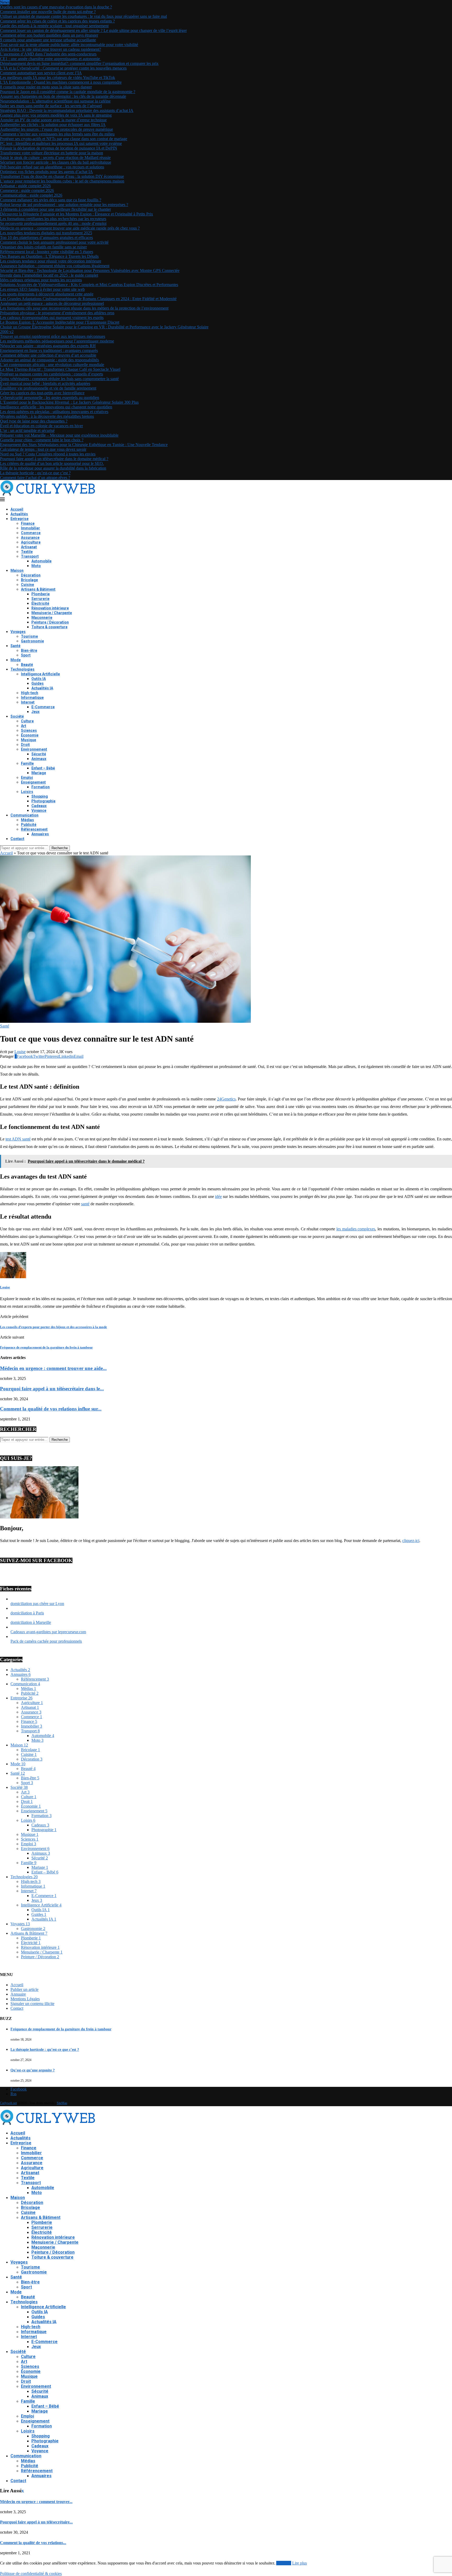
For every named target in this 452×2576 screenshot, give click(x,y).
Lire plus (300, 2563)
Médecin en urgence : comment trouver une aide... (53, 1368)
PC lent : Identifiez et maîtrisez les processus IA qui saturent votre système (61, 143)
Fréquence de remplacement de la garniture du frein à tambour (61, 2029)
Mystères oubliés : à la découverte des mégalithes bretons (47, 416)
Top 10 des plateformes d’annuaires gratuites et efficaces (46, 238)
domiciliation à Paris (27, 1613)
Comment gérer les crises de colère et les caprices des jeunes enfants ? (57, 21)
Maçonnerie (42, 618)
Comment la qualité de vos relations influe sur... (51, 1409)
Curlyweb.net (8, 2103)
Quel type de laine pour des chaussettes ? (34, 421)
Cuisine (27, 585)
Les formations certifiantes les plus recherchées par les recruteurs (53, 219)
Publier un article (24, 1989)
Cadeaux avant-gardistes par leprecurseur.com (48, 1632)
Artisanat (29, 547)
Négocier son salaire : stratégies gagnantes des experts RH (48, 346)
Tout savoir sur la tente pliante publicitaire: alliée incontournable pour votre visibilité (69, 45)
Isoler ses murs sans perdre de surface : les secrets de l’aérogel (51, 106)
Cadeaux (39, 806)
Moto (36, 566)
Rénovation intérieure (50, 608)
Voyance (39, 810)
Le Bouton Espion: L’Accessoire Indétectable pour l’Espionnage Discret (60, 322)
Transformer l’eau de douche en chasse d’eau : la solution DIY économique (62, 176)
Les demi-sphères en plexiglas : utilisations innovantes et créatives (54, 412)
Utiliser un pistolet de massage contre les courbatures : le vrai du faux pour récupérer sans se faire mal (83, 16)
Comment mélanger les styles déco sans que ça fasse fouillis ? (51, 200)
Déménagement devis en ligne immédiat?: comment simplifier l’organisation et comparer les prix (79, 63)
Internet (28, 702)
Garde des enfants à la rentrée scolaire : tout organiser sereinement (54, 26)
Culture (27, 721)
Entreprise (19, 519)
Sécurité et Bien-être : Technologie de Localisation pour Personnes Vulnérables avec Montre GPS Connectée (90, 270)
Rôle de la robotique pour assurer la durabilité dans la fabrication (53, 468)
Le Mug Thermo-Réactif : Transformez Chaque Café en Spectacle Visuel (60, 369)
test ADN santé (18, 1139)
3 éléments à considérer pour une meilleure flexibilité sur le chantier (55, 209)
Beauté (27, 665)
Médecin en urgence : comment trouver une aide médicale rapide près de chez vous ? (70, 228)
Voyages (18, 632)
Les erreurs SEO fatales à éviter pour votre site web (42, 289)
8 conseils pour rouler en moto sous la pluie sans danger (46, 87)
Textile (27, 552)
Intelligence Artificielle (40, 674)
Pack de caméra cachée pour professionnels (46, 1641)
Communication (24, 815)
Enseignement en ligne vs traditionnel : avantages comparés (49, 350)
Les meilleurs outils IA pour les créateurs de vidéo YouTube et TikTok (58, 78)
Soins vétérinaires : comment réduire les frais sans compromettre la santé (59, 379)
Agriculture (31, 542)
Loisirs (27, 792)
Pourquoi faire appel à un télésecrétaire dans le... (52, 1389)
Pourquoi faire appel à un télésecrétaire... (36, 2522)
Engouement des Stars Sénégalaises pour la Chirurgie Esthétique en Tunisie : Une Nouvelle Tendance (84, 445)
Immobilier (30, 528)
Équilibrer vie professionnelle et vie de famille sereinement (48, 388)
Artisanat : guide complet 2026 (25, 186)
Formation (41, 787)
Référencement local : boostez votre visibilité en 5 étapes (47, 252)
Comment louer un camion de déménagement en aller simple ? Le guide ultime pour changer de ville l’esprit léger (93, 30)
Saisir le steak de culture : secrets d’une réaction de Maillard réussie (55, 158)
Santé (15, 646)
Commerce (31, 533)
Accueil (17, 509)
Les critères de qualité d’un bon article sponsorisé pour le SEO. (52, 463)
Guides (38, 683)
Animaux (39, 759)
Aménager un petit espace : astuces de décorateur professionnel (52, 303)
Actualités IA (42, 688)
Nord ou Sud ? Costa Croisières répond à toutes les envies (48, 454)
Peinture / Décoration (50, 622)
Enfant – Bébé (43, 768)
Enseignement (33, 782)
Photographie (43, 801)
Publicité (29, 825)
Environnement (34, 749)
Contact (17, 839)
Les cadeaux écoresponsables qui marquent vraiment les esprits (52, 318)
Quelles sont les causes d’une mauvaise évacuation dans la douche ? (56, 7)
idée (218, 1196)
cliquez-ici (411, 1541)
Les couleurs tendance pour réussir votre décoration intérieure (51, 261)
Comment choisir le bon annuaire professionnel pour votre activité (54, 242)
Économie (30, 735)
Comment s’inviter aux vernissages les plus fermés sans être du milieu (57, 134)
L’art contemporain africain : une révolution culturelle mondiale (52, 365)
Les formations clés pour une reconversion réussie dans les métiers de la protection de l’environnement (84, 308)
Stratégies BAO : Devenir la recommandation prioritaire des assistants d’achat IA (67, 110)
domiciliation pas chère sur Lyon (37, 1604)
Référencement (34, 829)
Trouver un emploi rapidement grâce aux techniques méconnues (53, 336)
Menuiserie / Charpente (52, 613)
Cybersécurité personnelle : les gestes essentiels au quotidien (50, 398)
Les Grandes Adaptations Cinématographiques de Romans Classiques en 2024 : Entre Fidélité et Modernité (88, 299)
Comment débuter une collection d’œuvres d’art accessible (48, 355)
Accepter (284, 2563)
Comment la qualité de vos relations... (33, 2543)
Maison (17, 570)
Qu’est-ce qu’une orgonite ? (33, 2070)
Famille (27, 763)
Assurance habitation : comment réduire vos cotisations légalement (55, 266)
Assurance (30, 538)
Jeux (35, 712)
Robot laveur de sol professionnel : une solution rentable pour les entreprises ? (64, 205)
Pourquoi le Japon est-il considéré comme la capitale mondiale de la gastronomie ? (68, 92)
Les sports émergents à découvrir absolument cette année (47, 294)
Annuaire (18, 1994)
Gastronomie (32, 641)
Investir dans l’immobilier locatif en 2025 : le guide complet (49, 275)
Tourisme (29, 636)
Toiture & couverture (49, 627)
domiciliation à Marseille (31, 1622)
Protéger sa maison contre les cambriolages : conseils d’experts (52, 374)
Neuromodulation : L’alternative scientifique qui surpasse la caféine (55, 101)
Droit (25, 745)
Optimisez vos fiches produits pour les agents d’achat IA (46, 172)
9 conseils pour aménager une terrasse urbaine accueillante (48, 40)
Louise (20, 1052)
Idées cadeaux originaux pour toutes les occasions (41, 280)
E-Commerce (43, 707)
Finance (28, 523)
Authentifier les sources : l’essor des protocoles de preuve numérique (56, 129)
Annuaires (40, 834)
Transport (30, 556)
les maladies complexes (356, 1229)
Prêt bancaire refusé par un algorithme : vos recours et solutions (52, 167)
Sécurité (39, 754)
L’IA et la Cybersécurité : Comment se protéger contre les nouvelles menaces (63, 68)
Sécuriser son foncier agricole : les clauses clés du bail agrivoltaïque (56, 162)
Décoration (31, 575)
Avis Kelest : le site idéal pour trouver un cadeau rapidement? (50, 49)
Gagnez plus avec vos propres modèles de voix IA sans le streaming (56, 115)
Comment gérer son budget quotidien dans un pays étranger (49, 35)
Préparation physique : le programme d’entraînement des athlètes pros (57, 313)
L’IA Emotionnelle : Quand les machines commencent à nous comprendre (61, 82)
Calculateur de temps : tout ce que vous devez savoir (43, 449)
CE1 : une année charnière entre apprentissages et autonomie (50, 59)
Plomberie (41, 594)
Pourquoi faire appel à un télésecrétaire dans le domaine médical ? (54, 459)
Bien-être (29, 650)
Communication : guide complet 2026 (31, 195)
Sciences (29, 730)
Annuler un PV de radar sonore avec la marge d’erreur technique (53, 120)
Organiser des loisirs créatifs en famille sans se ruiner (43, 247)
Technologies (22, 669)
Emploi (27, 778)
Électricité (40, 603)
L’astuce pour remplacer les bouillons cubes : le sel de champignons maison (62, 181)
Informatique (32, 698)
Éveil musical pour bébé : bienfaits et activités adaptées (45, 383)
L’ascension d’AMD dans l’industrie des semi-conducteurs (48, 54)
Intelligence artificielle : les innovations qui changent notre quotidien (56, 407)
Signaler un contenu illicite (32, 2004)
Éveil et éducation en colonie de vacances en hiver (41, 426)
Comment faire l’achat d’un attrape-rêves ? (35, 478)
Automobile (41, 561)
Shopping (40, 796)
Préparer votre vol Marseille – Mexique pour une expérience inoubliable (59, 435)
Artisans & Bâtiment (38, 589)
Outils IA (39, 679)
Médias (27, 820)
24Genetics (226, 1099)
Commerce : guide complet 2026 (27, 190)
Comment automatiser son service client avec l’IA (41, 73)
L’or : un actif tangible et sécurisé (27, 430)
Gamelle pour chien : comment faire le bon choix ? (42, 440)
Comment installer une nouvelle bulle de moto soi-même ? (48, 12)
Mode (16, 660)
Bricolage (29, 580)
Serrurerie (40, 599)
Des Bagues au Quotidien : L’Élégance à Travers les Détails (49, 256)
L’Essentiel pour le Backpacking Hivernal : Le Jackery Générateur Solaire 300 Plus (69, 402)
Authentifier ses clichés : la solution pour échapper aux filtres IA (53, 125)
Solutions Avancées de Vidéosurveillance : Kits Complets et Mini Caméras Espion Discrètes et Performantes (89, 285)
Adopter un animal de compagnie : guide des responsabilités (49, 360)
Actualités (19, 514)
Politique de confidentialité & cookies (31, 2574)
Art (24, 726)
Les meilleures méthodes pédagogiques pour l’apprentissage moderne (57, 341)
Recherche (60, 848)
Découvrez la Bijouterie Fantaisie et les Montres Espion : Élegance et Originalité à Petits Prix (77, 214)
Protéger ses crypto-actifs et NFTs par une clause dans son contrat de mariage (64, 139)
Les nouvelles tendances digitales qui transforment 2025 (46, 233)
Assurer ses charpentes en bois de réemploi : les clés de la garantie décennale (63, 96)
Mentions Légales (25, 1999)
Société (17, 716)
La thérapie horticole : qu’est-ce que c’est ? (35, 473)
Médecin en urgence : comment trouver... (36, 2502)
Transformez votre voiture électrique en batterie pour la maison (52, 153)
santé (85, 1204)
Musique (29, 740)
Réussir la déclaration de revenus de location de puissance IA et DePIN (59, 148)
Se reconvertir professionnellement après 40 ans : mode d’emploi (53, 223)
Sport (26, 655)
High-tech (30, 693)
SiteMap (62, 2103)
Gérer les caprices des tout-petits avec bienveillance (42, 393)
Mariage (39, 773)
